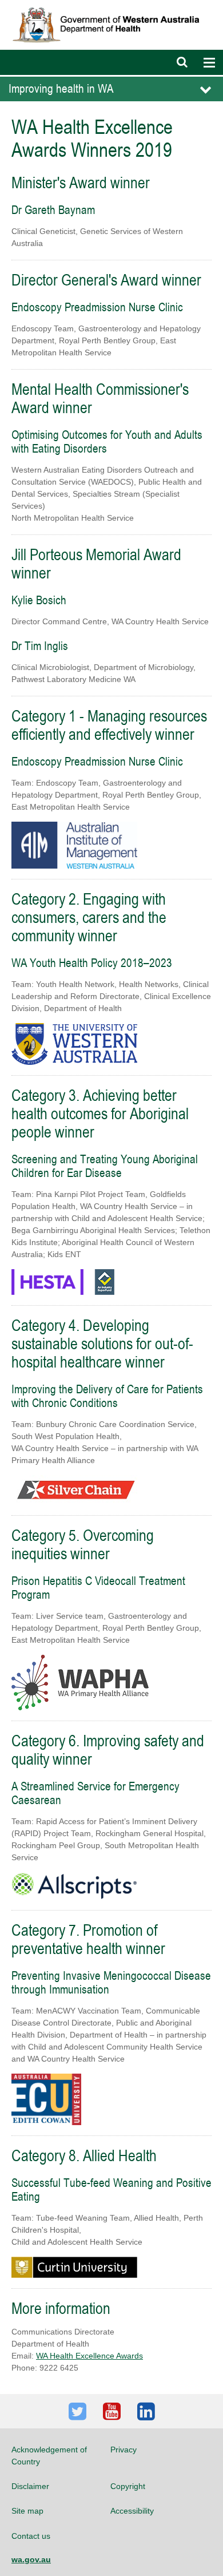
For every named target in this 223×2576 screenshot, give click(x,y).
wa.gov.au (31, 2559)
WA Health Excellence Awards (89, 2356)
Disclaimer (30, 2486)
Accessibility (132, 2511)
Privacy (124, 2450)
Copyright (128, 2486)
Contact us (31, 2536)
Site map (27, 2511)
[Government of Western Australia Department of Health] (111, 5)
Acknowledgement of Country (49, 2455)
